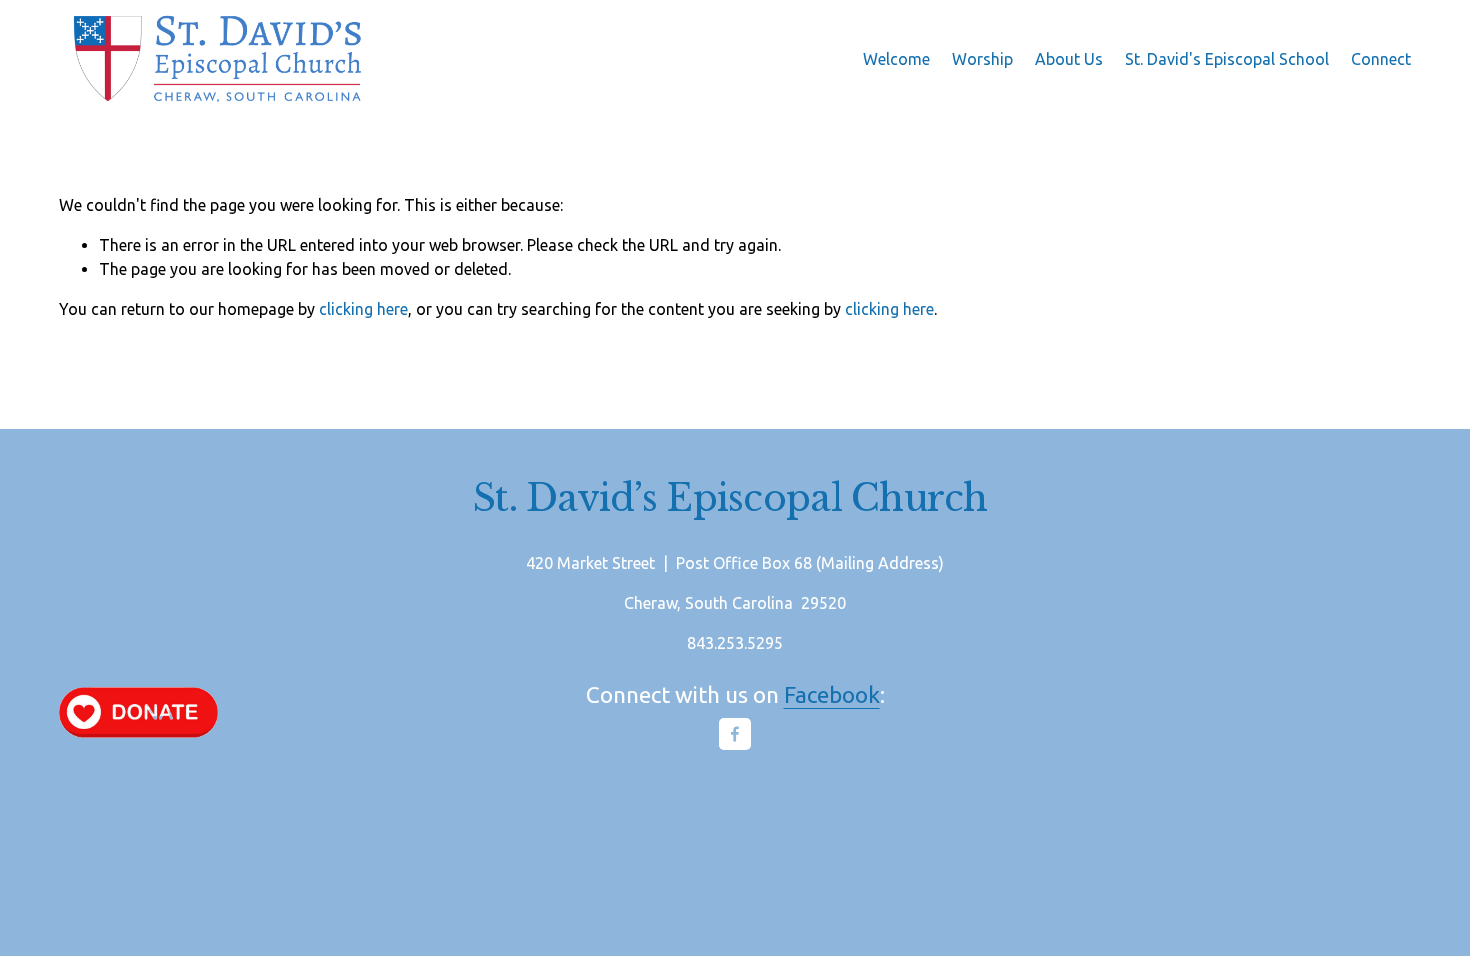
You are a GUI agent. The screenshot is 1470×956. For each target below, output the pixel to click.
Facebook (832, 694)
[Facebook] (735, 734)
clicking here (363, 309)
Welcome (896, 59)
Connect (1381, 59)
